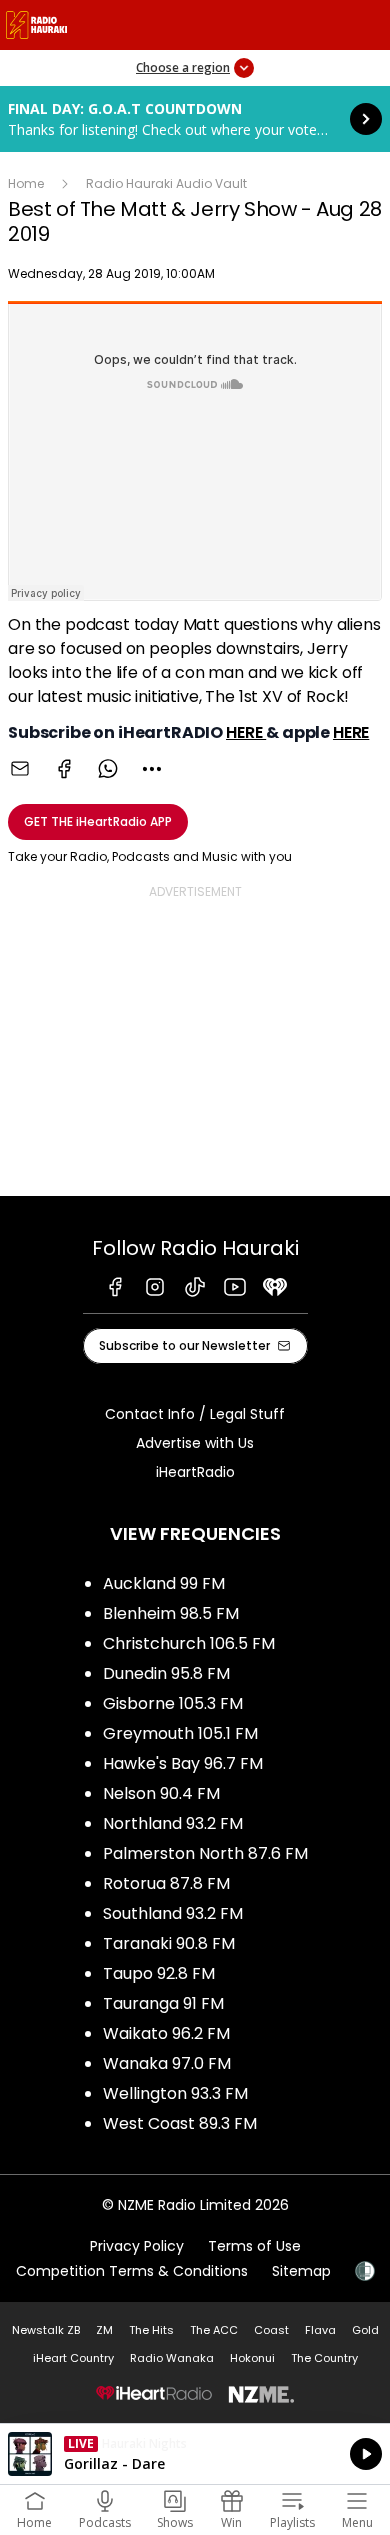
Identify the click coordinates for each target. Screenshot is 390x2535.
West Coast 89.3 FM (180, 2123)
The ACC (214, 2330)
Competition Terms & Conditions (132, 2271)
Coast (271, 2330)
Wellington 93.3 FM (175, 2093)
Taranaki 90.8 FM (169, 1943)
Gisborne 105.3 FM (173, 1703)
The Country (324, 2358)
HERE (246, 732)
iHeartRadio (195, 1472)
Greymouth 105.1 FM (180, 1733)
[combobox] (152, 769)
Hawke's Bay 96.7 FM (183, 1763)
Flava (320, 2330)
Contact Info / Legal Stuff (195, 1414)
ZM (104, 2330)
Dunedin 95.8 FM (166, 1673)
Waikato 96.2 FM (166, 2033)
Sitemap (301, 2271)
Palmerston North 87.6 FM (205, 1853)
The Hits (151, 2330)
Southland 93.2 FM (173, 1913)
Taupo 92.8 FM (159, 1973)
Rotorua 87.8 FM (166, 1883)
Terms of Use (254, 2246)
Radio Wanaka (172, 2358)
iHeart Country (73, 2358)
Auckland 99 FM (164, 1583)
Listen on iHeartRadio (195, 2454)
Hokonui (252, 2358)
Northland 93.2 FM (173, 1823)
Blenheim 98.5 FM (171, 1613)
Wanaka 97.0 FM (167, 2063)
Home (26, 183)
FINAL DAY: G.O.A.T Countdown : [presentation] (195, 119)
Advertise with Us (195, 1443)
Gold (365, 2330)
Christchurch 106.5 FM (189, 1643)
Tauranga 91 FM (163, 2003)
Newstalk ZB (46, 2330)
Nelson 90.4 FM (161, 1793)
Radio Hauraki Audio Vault (166, 183)
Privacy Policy (137, 2246)
